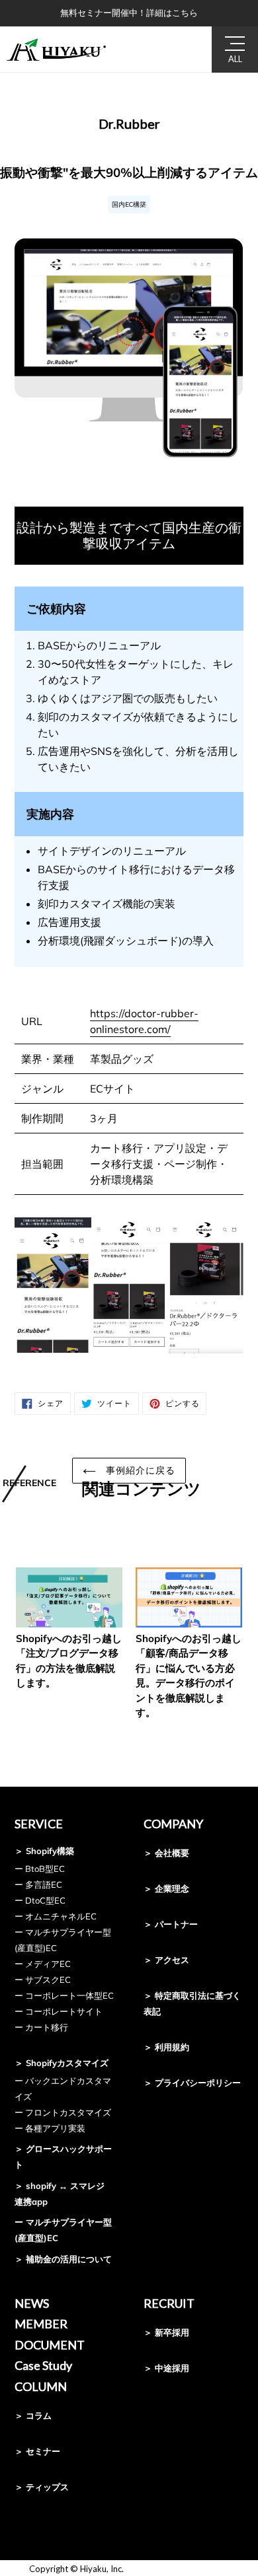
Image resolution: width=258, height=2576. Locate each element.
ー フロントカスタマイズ (63, 2112)
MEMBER (41, 2324)
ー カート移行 (41, 2027)
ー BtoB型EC (40, 1869)
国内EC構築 (129, 204)
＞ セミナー (37, 2451)
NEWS (32, 2303)
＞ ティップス (42, 2487)
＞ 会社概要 (166, 1853)
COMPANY (173, 1824)
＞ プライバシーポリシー (192, 2083)
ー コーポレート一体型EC (64, 1995)
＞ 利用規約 (166, 2047)
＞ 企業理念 (166, 1888)
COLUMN (41, 2386)
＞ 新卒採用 (166, 2332)
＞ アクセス (166, 1960)
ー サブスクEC (43, 1980)
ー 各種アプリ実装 (50, 2128)
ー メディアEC (43, 1964)
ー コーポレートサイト (59, 2011)
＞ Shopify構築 (44, 1851)
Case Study (43, 2365)
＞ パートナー (171, 1924)
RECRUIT (169, 2303)
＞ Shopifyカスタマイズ (62, 2063)
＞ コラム (33, 2415)
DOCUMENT (50, 2345)
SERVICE (39, 1824)
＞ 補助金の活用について (63, 2259)
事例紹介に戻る (139, 1470)
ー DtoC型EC (40, 1900)
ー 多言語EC (38, 1884)
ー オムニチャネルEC (56, 1916)
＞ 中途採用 (166, 2368)
